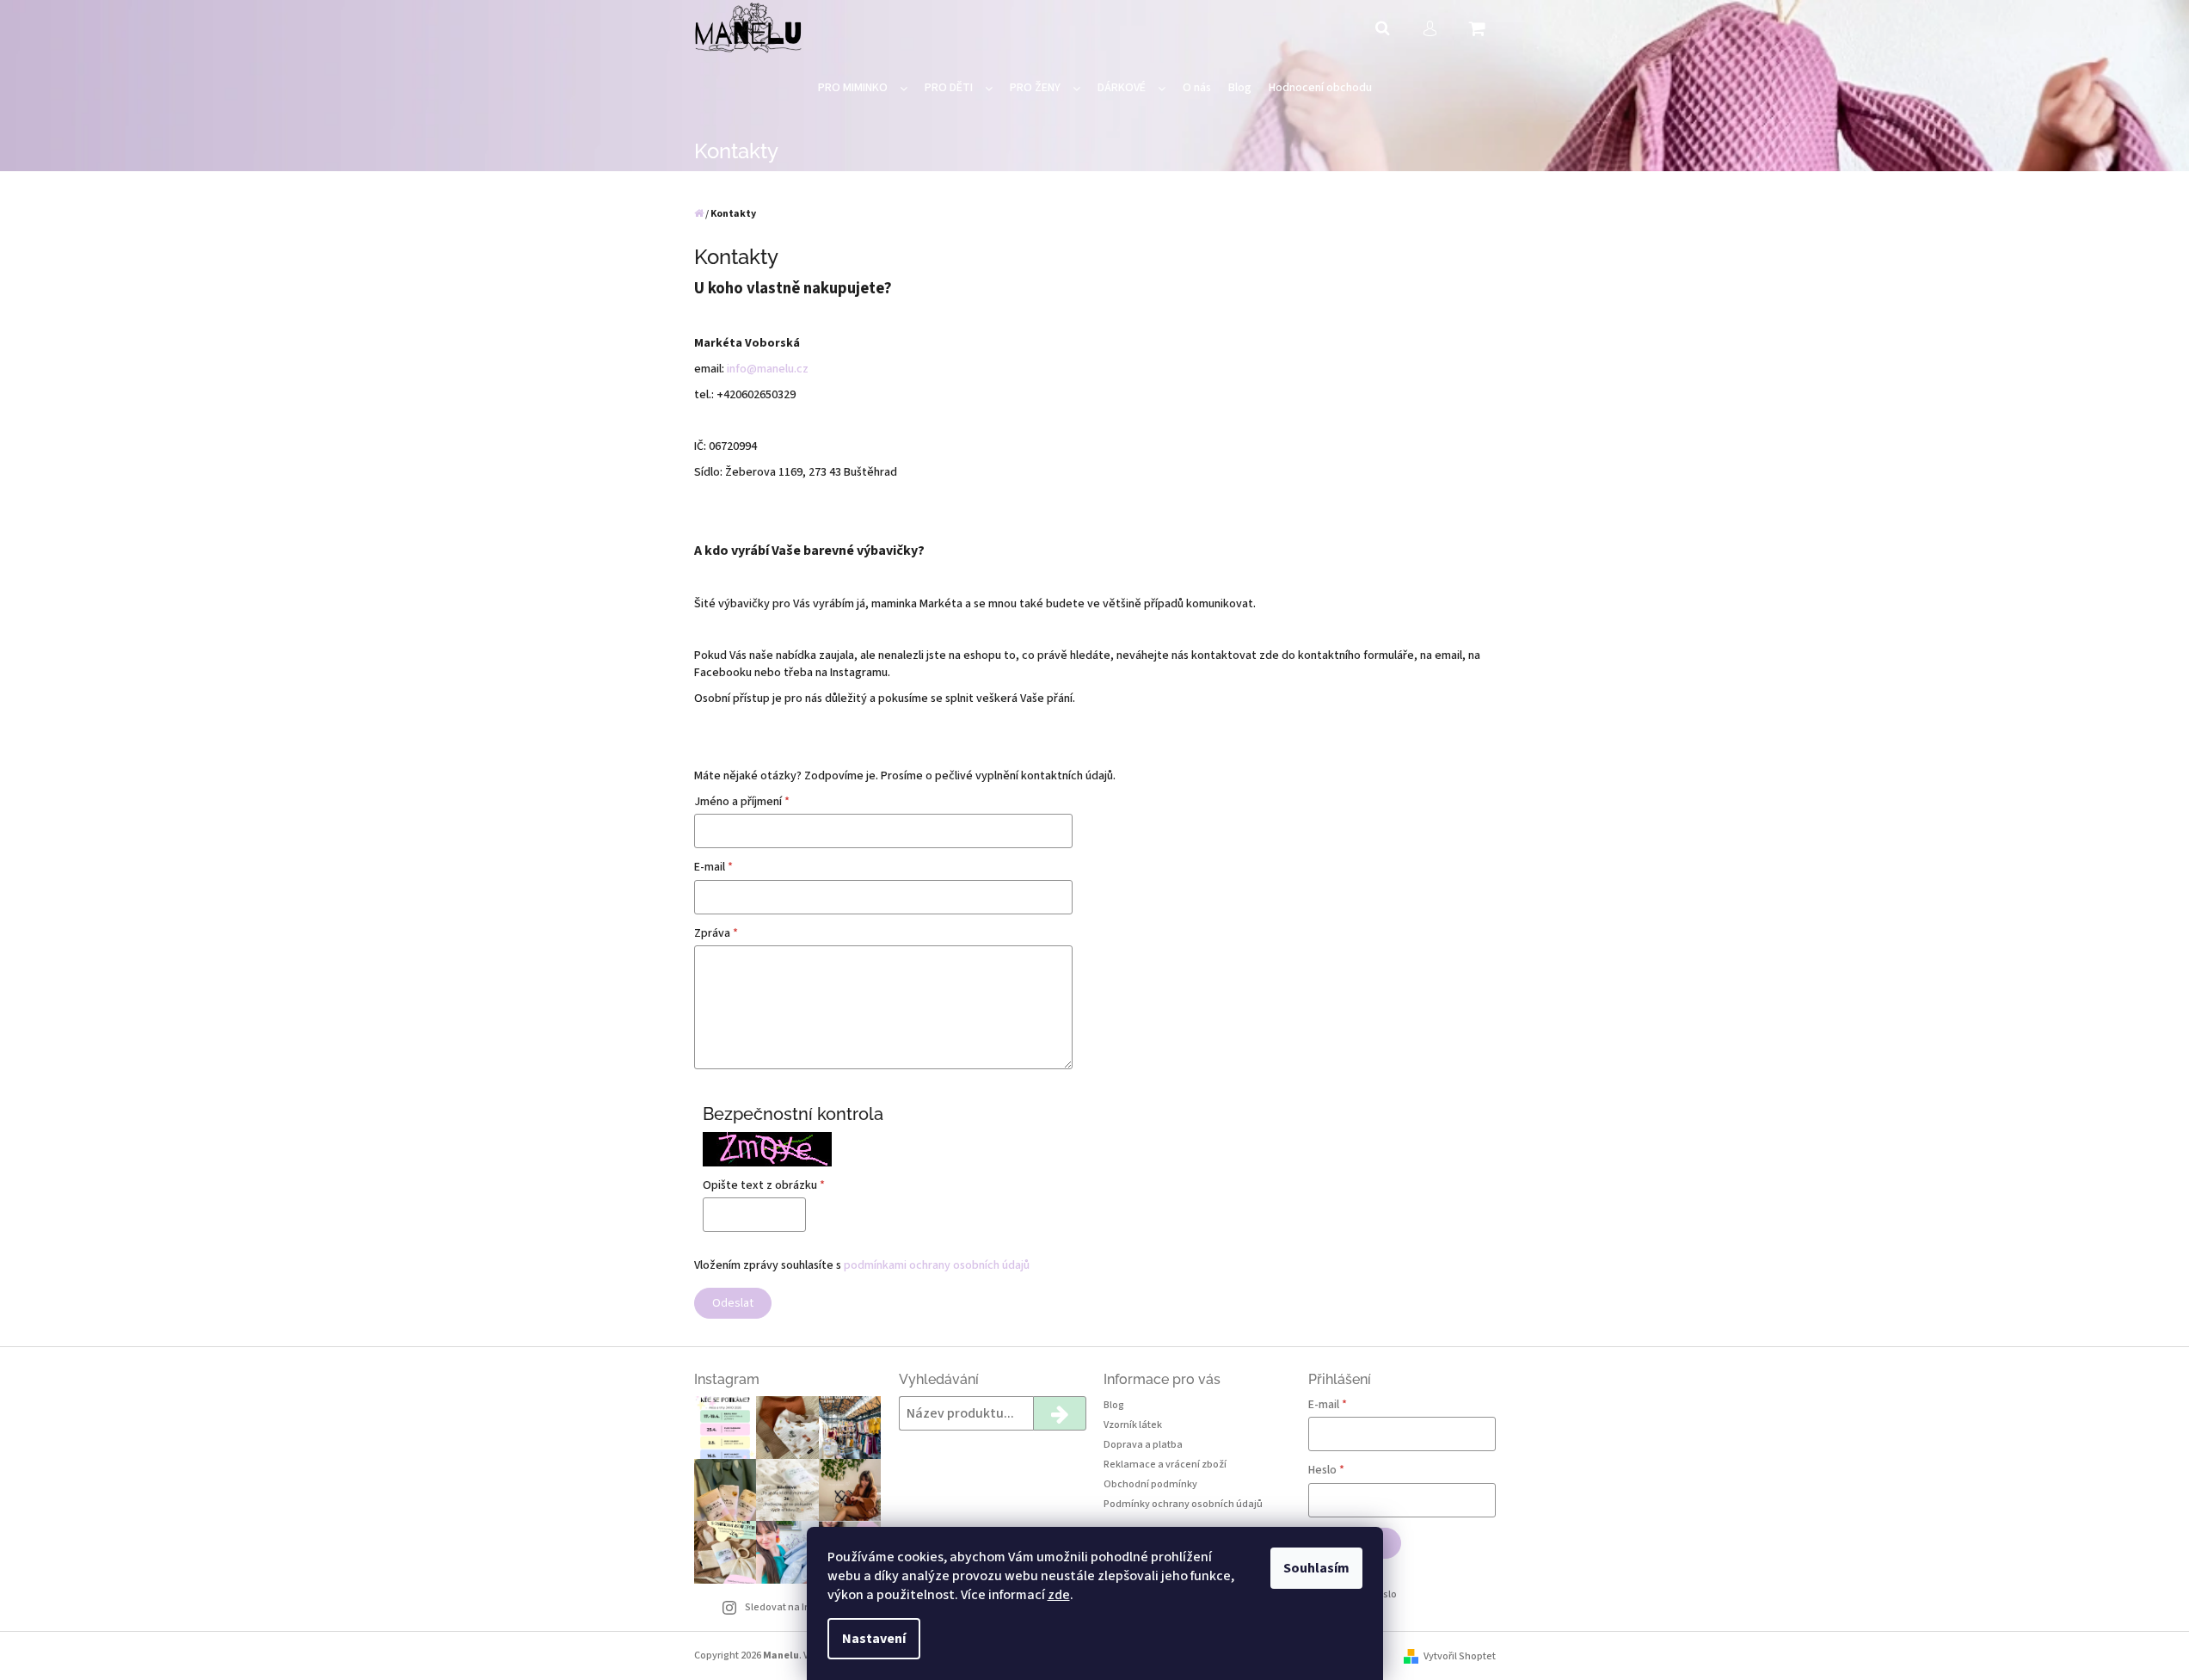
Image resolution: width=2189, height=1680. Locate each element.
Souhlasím (1316, 1568)
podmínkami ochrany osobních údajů (937, 1265)
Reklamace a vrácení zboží (1165, 1465)
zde (1059, 1595)
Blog (1114, 1405)
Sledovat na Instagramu (800, 1607)
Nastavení (874, 1639)
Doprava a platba (1143, 1445)
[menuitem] (863, 88)
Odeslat (733, 1303)
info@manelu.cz (768, 369)
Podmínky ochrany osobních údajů (1183, 1504)
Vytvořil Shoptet (1460, 1656)
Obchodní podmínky (1150, 1484)
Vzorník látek (1133, 1425)
